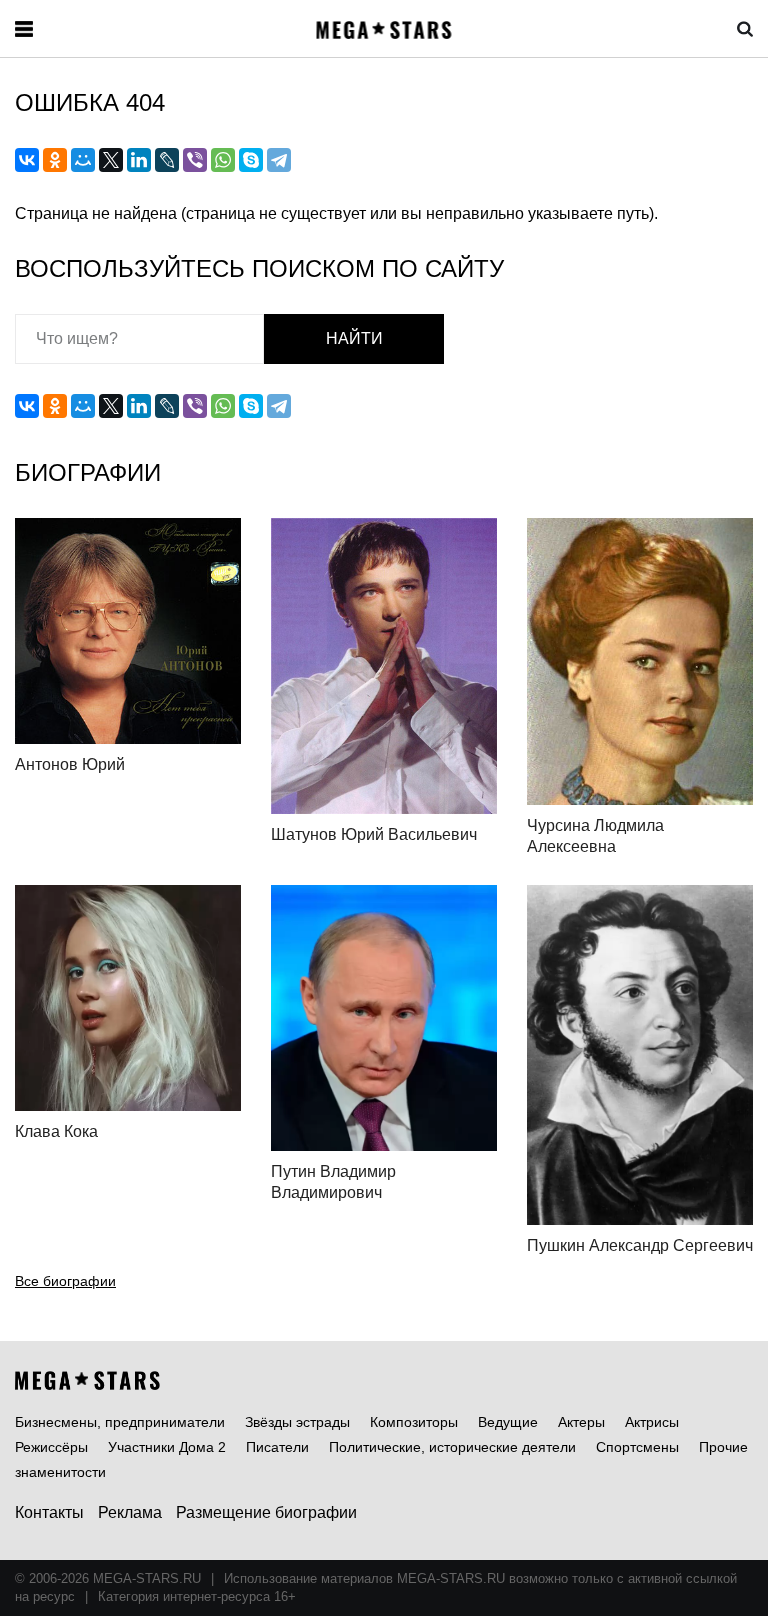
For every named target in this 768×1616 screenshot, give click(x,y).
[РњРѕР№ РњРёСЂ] (83, 160)
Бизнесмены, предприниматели (120, 1422)
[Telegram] (279, 160)
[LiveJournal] (167, 160)
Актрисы (652, 1422)
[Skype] (251, 160)
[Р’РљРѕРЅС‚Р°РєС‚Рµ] (27, 160)
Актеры (581, 1422)
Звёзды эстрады (297, 1422)
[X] (111, 160)
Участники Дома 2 (167, 1447)
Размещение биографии (266, 1512)
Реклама (130, 1512)
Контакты (49, 1512)
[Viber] (195, 160)
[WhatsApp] (223, 160)
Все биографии (65, 1281)
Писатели (277, 1447)
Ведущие (508, 1422)
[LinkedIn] (139, 160)
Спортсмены (637, 1447)
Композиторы (414, 1422)
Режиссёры (51, 1447)
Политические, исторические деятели (452, 1447)
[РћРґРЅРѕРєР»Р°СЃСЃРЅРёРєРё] (55, 160)
